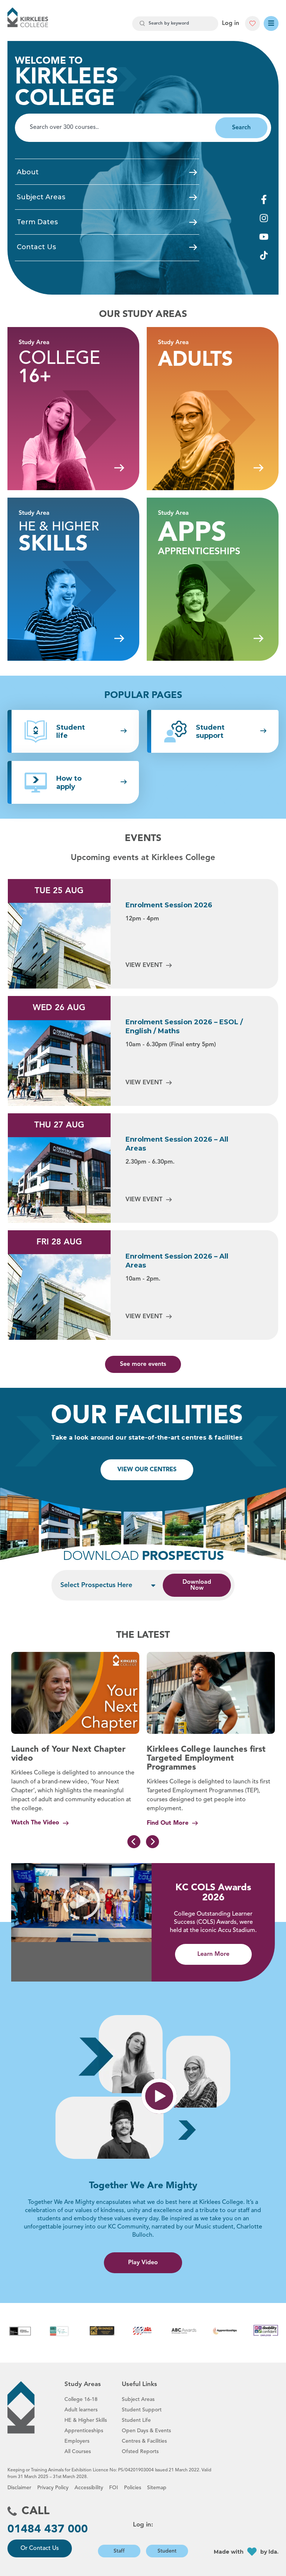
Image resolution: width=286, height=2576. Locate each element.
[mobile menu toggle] (271, 23)
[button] (82, 1903)
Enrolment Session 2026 (169, 905)
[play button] (159, 2096)
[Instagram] (264, 218)
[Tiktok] (264, 255)
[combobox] (175, 24)
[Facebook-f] (264, 199)
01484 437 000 (48, 2529)
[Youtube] (264, 237)
